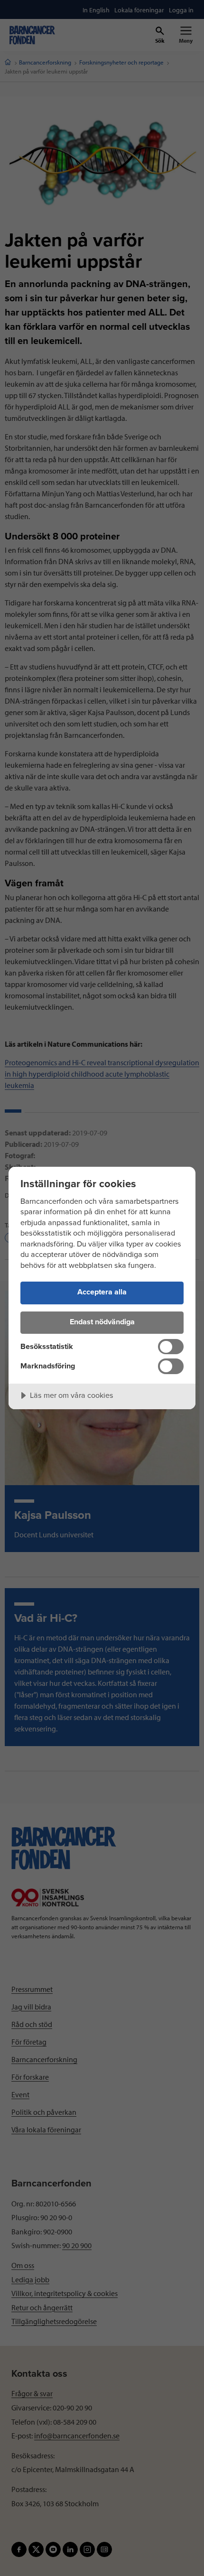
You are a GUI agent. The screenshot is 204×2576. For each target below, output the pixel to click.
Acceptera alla (102, 1292)
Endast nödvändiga (102, 1322)
